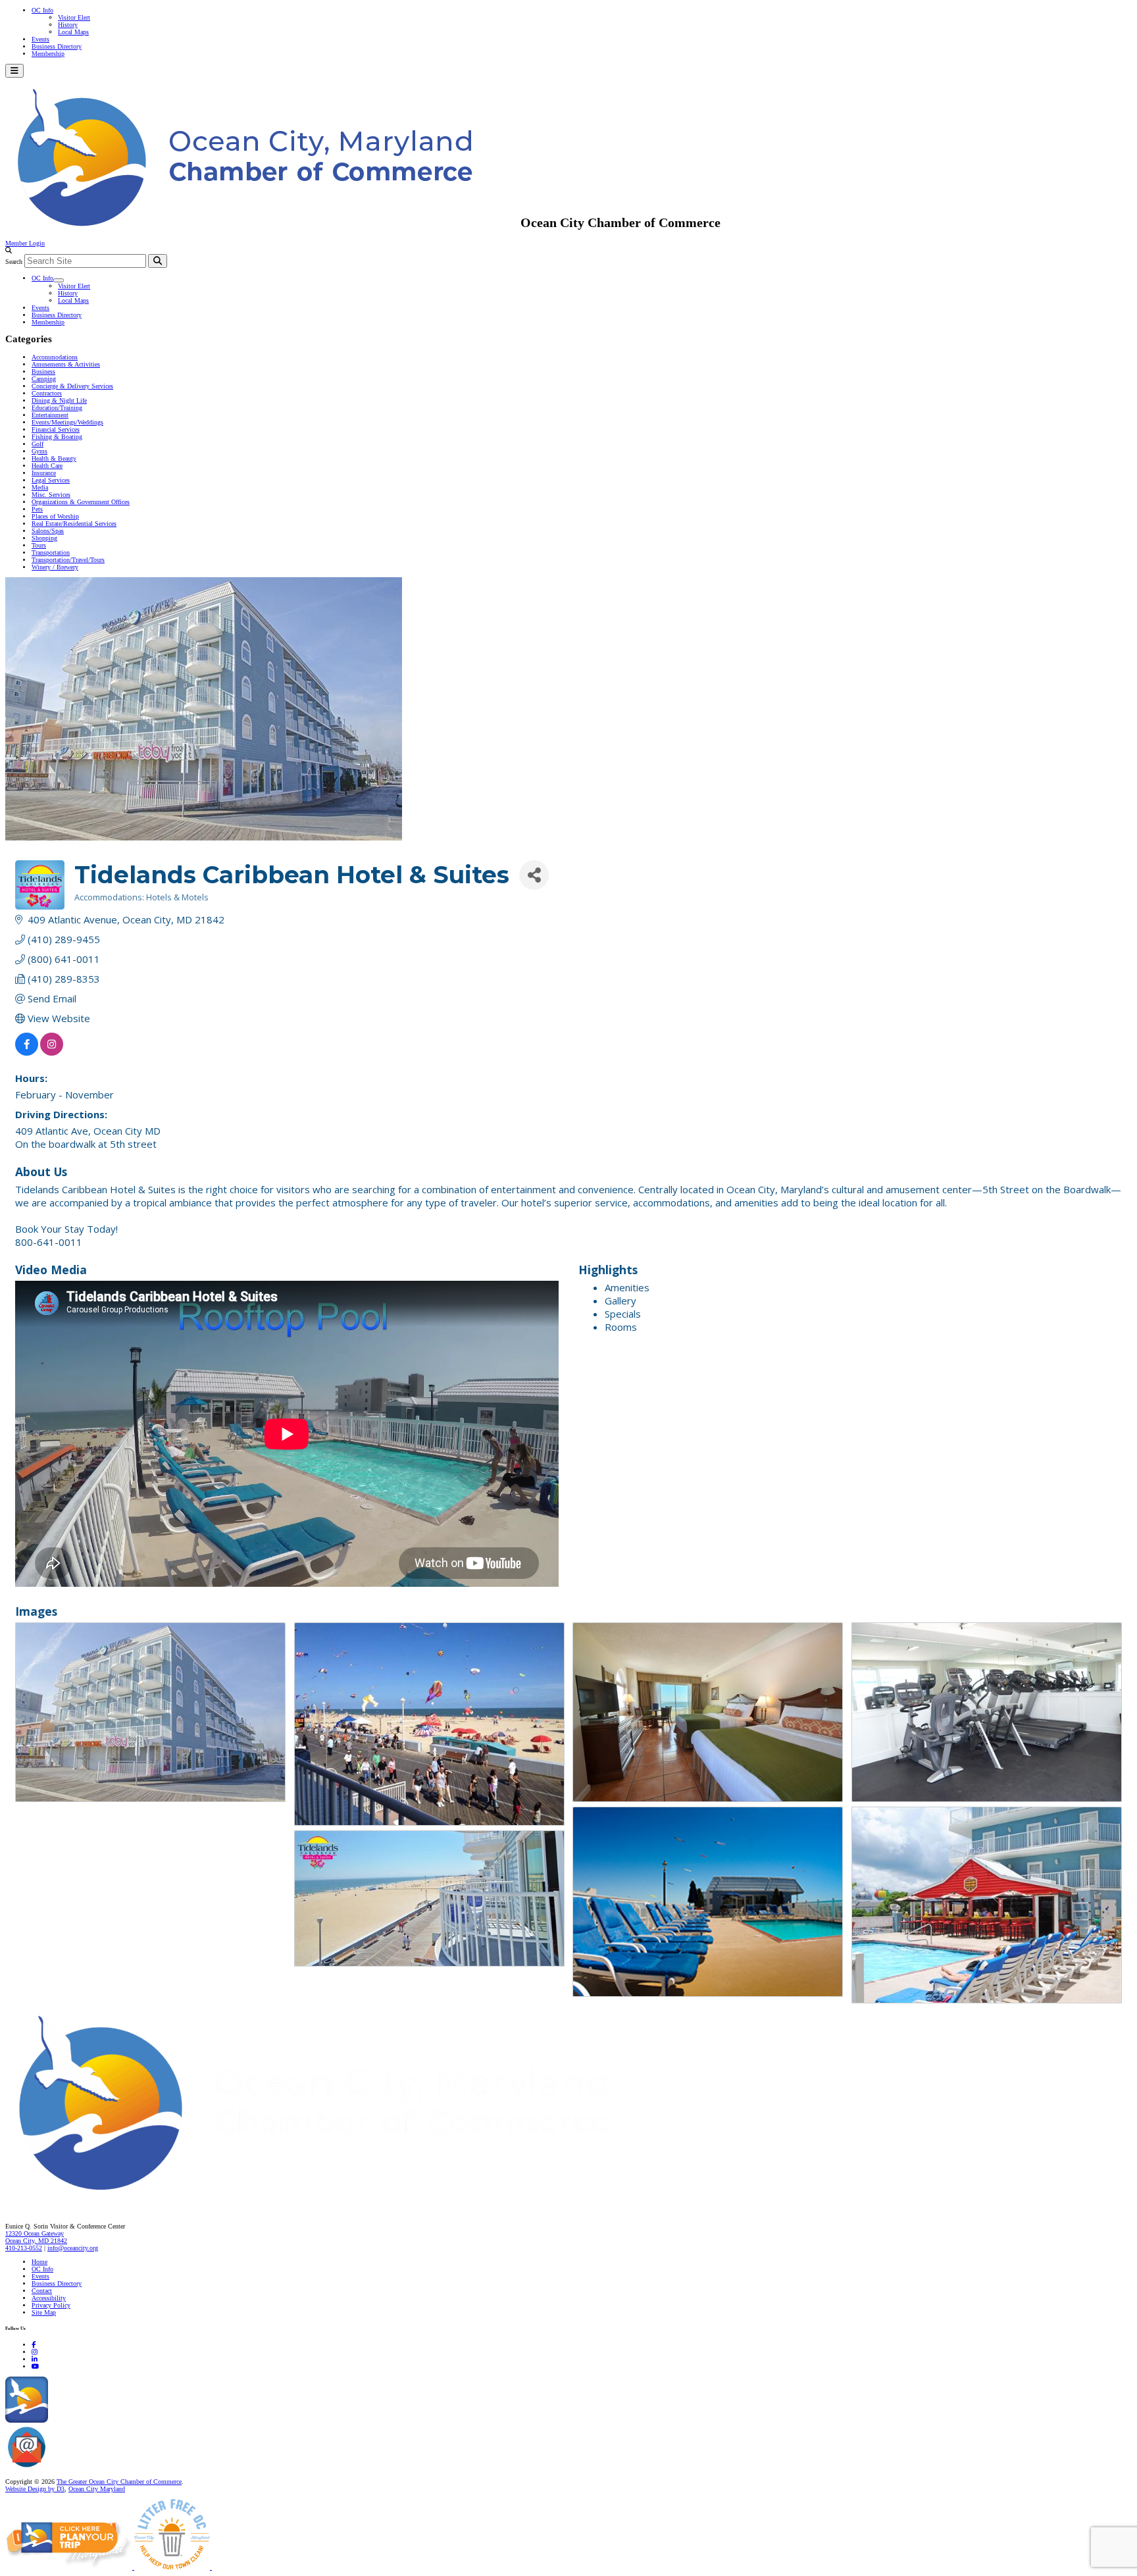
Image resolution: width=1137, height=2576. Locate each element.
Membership (48, 54)
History (68, 25)
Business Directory (57, 46)
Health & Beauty (54, 458)
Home (39, 2262)
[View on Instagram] (52, 1052)
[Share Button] (534, 875)
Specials (623, 1314)
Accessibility (49, 2298)
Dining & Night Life (59, 400)
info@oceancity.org (73, 2248)
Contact (42, 2291)
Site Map (44, 2312)
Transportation (51, 553)
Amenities (627, 1287)
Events (40, 39)
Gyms (39, 451)
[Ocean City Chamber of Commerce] (263, 222)
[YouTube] (35, 2366)
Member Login (25, 243)
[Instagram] (35, 2352)
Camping (44, 379)
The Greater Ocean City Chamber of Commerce (119, 2482)
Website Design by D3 (35, 2489)
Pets (37, 509)
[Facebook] (34, 2345)
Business (43, 372)
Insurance (44, 473)
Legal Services (51, 480)
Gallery (620, 1301)
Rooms (621, 1327)
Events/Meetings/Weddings (67, 422)
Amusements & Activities (66, 364)
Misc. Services (51, 495)
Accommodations (55, 357)
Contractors (47, 393)
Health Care (47, 466)
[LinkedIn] (35, 2359)
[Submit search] (158, 261)
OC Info (42, 10)
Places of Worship (55, 516)
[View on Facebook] (27, 1052)
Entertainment (50, 415)
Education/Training (57, 408)
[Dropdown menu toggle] (59, 280)
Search (14, 262)
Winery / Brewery (55, 567)
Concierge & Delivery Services (72, 386)
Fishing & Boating (57, 437)
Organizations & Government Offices (81, 502)
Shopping (44, 538)
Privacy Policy (51, 2305)
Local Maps (73, 32)
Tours (39, 545)
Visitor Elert (74, 17)
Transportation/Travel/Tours (68, 560)
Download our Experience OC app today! (102, 2420)
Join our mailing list (75, 2468)
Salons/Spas (48, 531)
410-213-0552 (24, 2248)
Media (40, 487)
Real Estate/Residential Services (74, 524)
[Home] (342, 2199)
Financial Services (56, 429)
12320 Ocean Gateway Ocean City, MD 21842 (36, 2237)
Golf (38, 444)
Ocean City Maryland (97, 2489)
